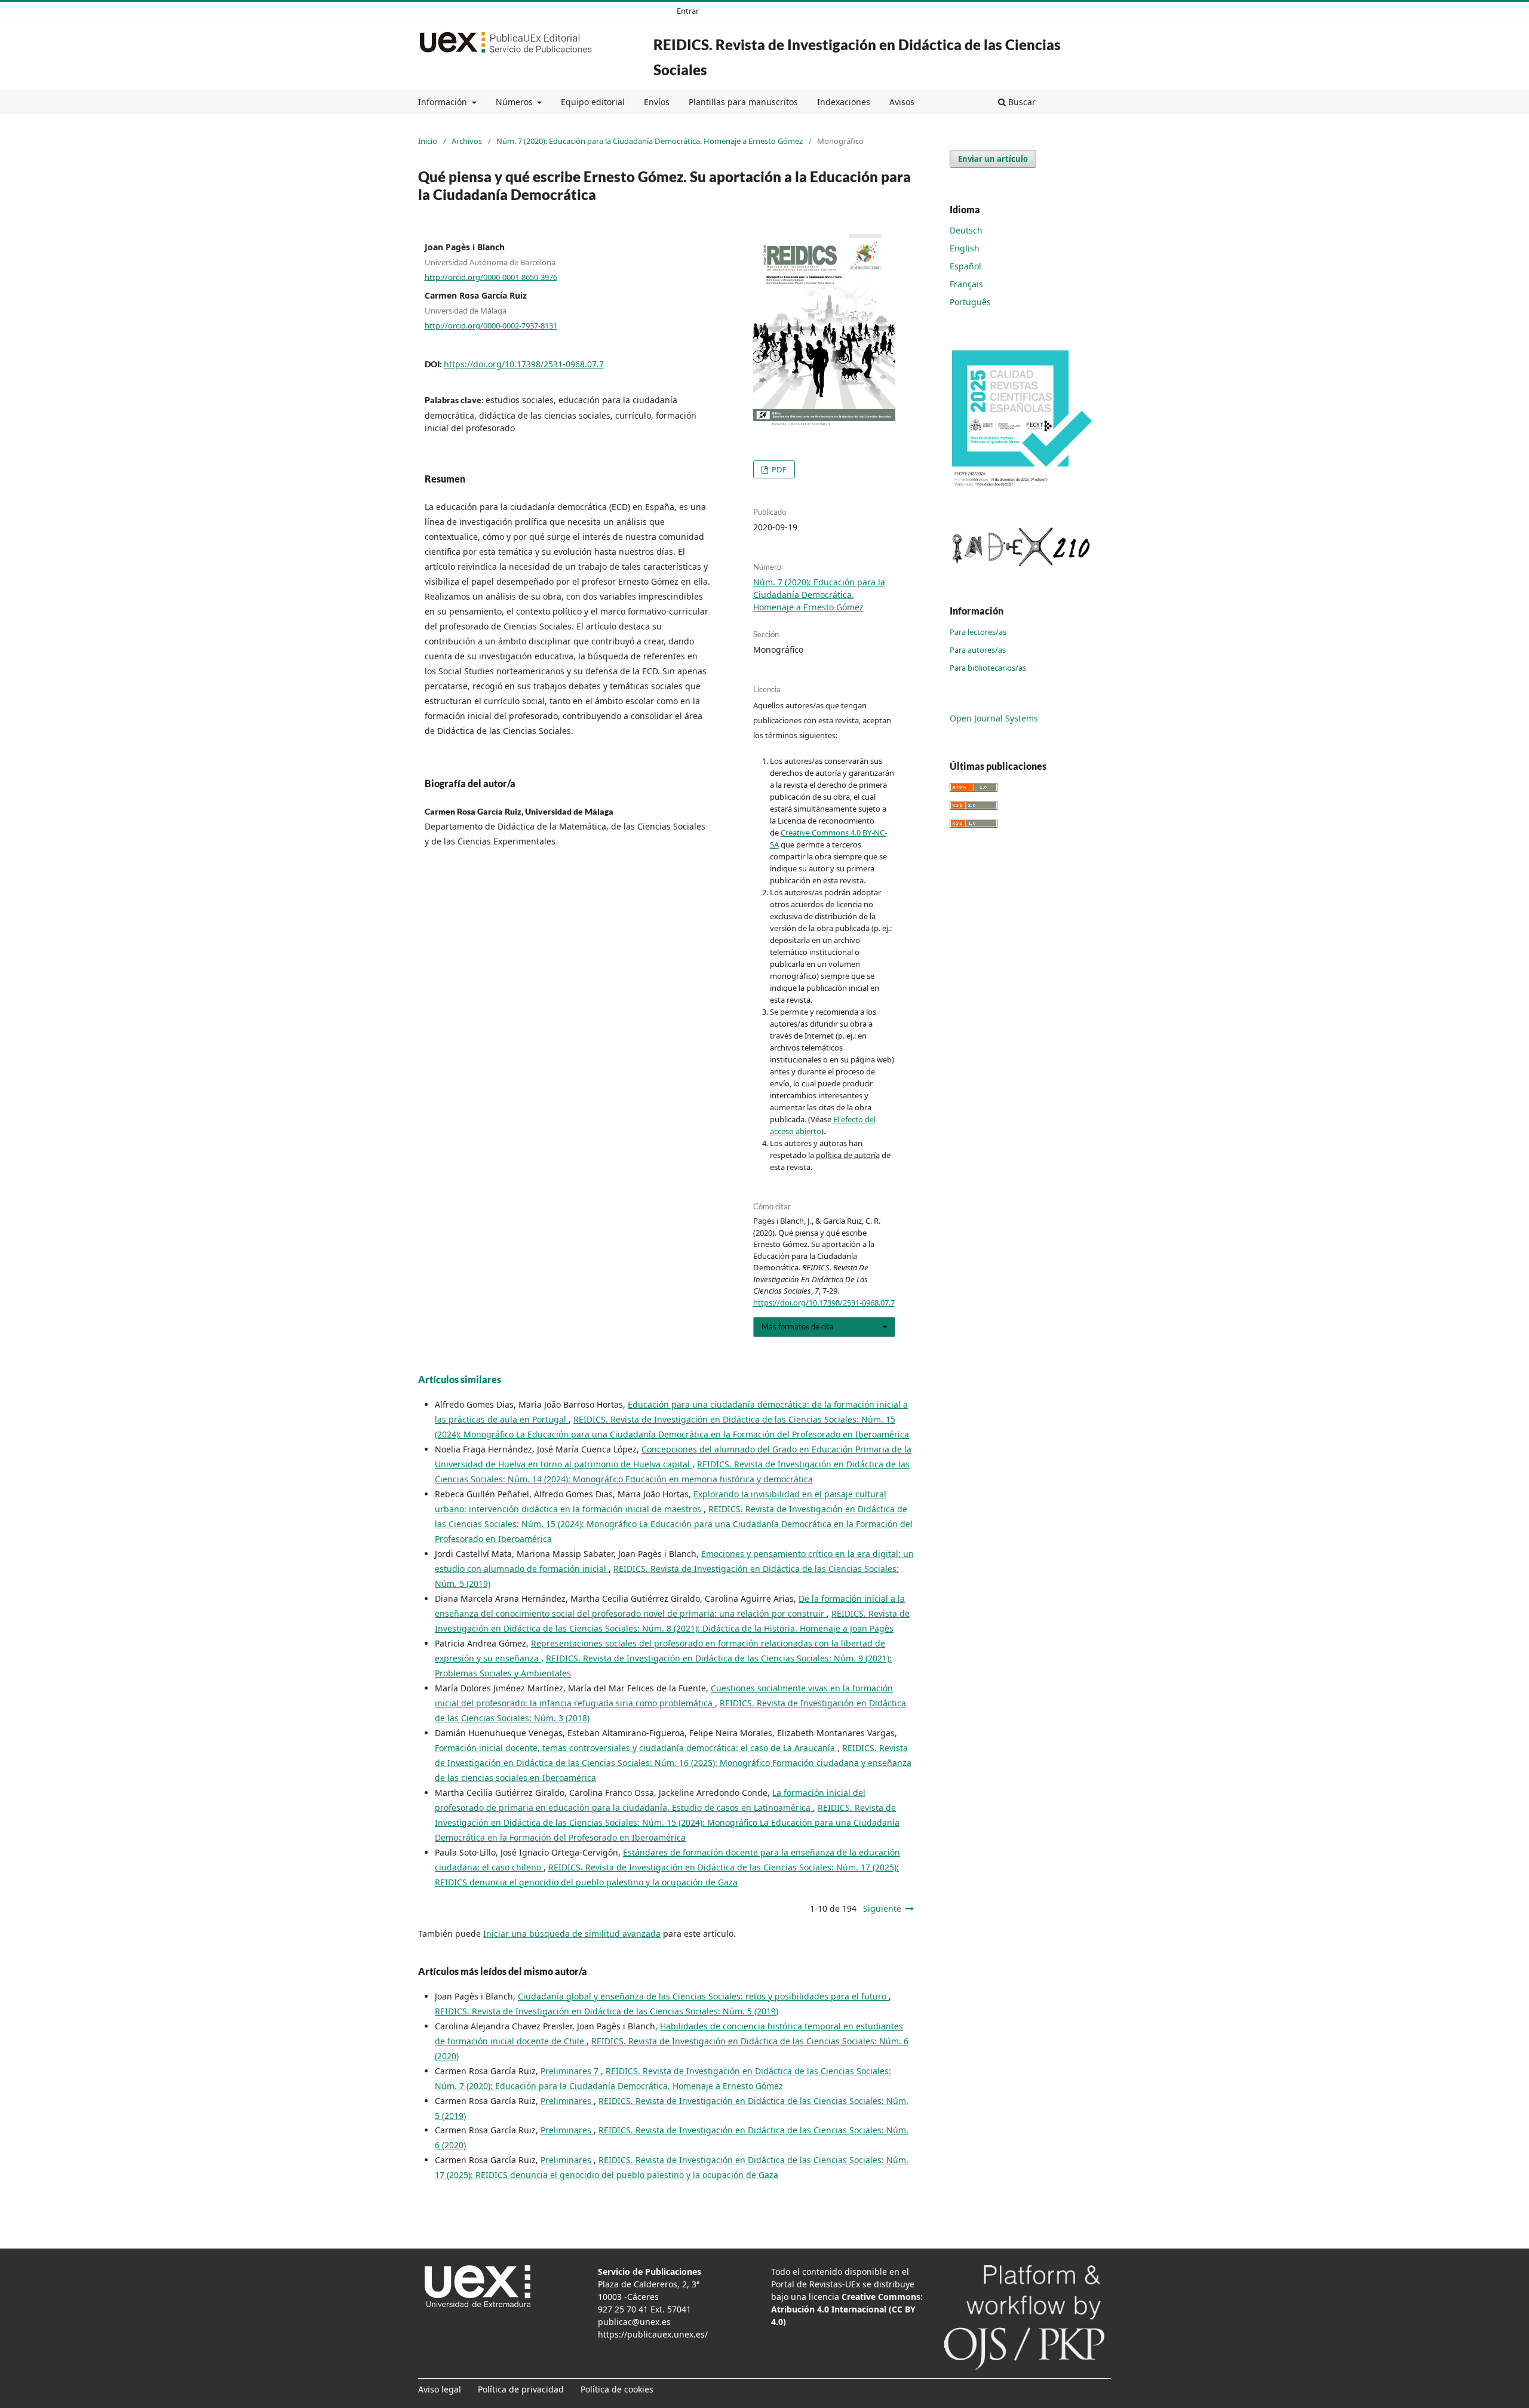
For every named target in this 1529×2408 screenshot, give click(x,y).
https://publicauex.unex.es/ (653, 2334)
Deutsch (966, 230)
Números (515, 102)
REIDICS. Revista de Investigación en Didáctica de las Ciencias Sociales (857, 57)
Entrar (688, 11)
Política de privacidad (521, 2389)
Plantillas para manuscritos (743, 102)
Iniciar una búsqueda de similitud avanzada (572, 1934)
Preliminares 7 (571, 2071)
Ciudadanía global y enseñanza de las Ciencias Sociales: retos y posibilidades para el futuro (703, 1996)
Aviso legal (440, 2389)
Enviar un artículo (993, 159)
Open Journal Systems (994, 718)
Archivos (467, 141)
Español (965, 266)
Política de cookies (617, 2389)
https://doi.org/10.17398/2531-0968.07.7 (524, 364)
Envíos (657, 102)
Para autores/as (978, 650)
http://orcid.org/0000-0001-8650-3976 (491, 277)
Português (970, 302)
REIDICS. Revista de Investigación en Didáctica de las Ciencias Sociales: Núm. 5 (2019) (607, 2011)
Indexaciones (844, 102)
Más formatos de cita (798, 1326)
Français (966, 284)
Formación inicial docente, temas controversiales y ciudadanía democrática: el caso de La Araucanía (636, 1748)
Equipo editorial (593, 102)
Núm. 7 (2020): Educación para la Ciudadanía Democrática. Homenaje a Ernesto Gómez (650, 141)
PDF (778, 469)
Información (444, 102)
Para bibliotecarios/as (988, 668)
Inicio (428, 141)
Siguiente (882, 1908)
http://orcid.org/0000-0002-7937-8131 (491, 325)
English (965, 248)
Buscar (1021, 102)
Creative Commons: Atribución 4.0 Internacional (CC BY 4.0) (847, 2309)
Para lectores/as (978, 632)
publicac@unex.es (634, 2322)
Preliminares (567, 2101)
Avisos (902, 102)
